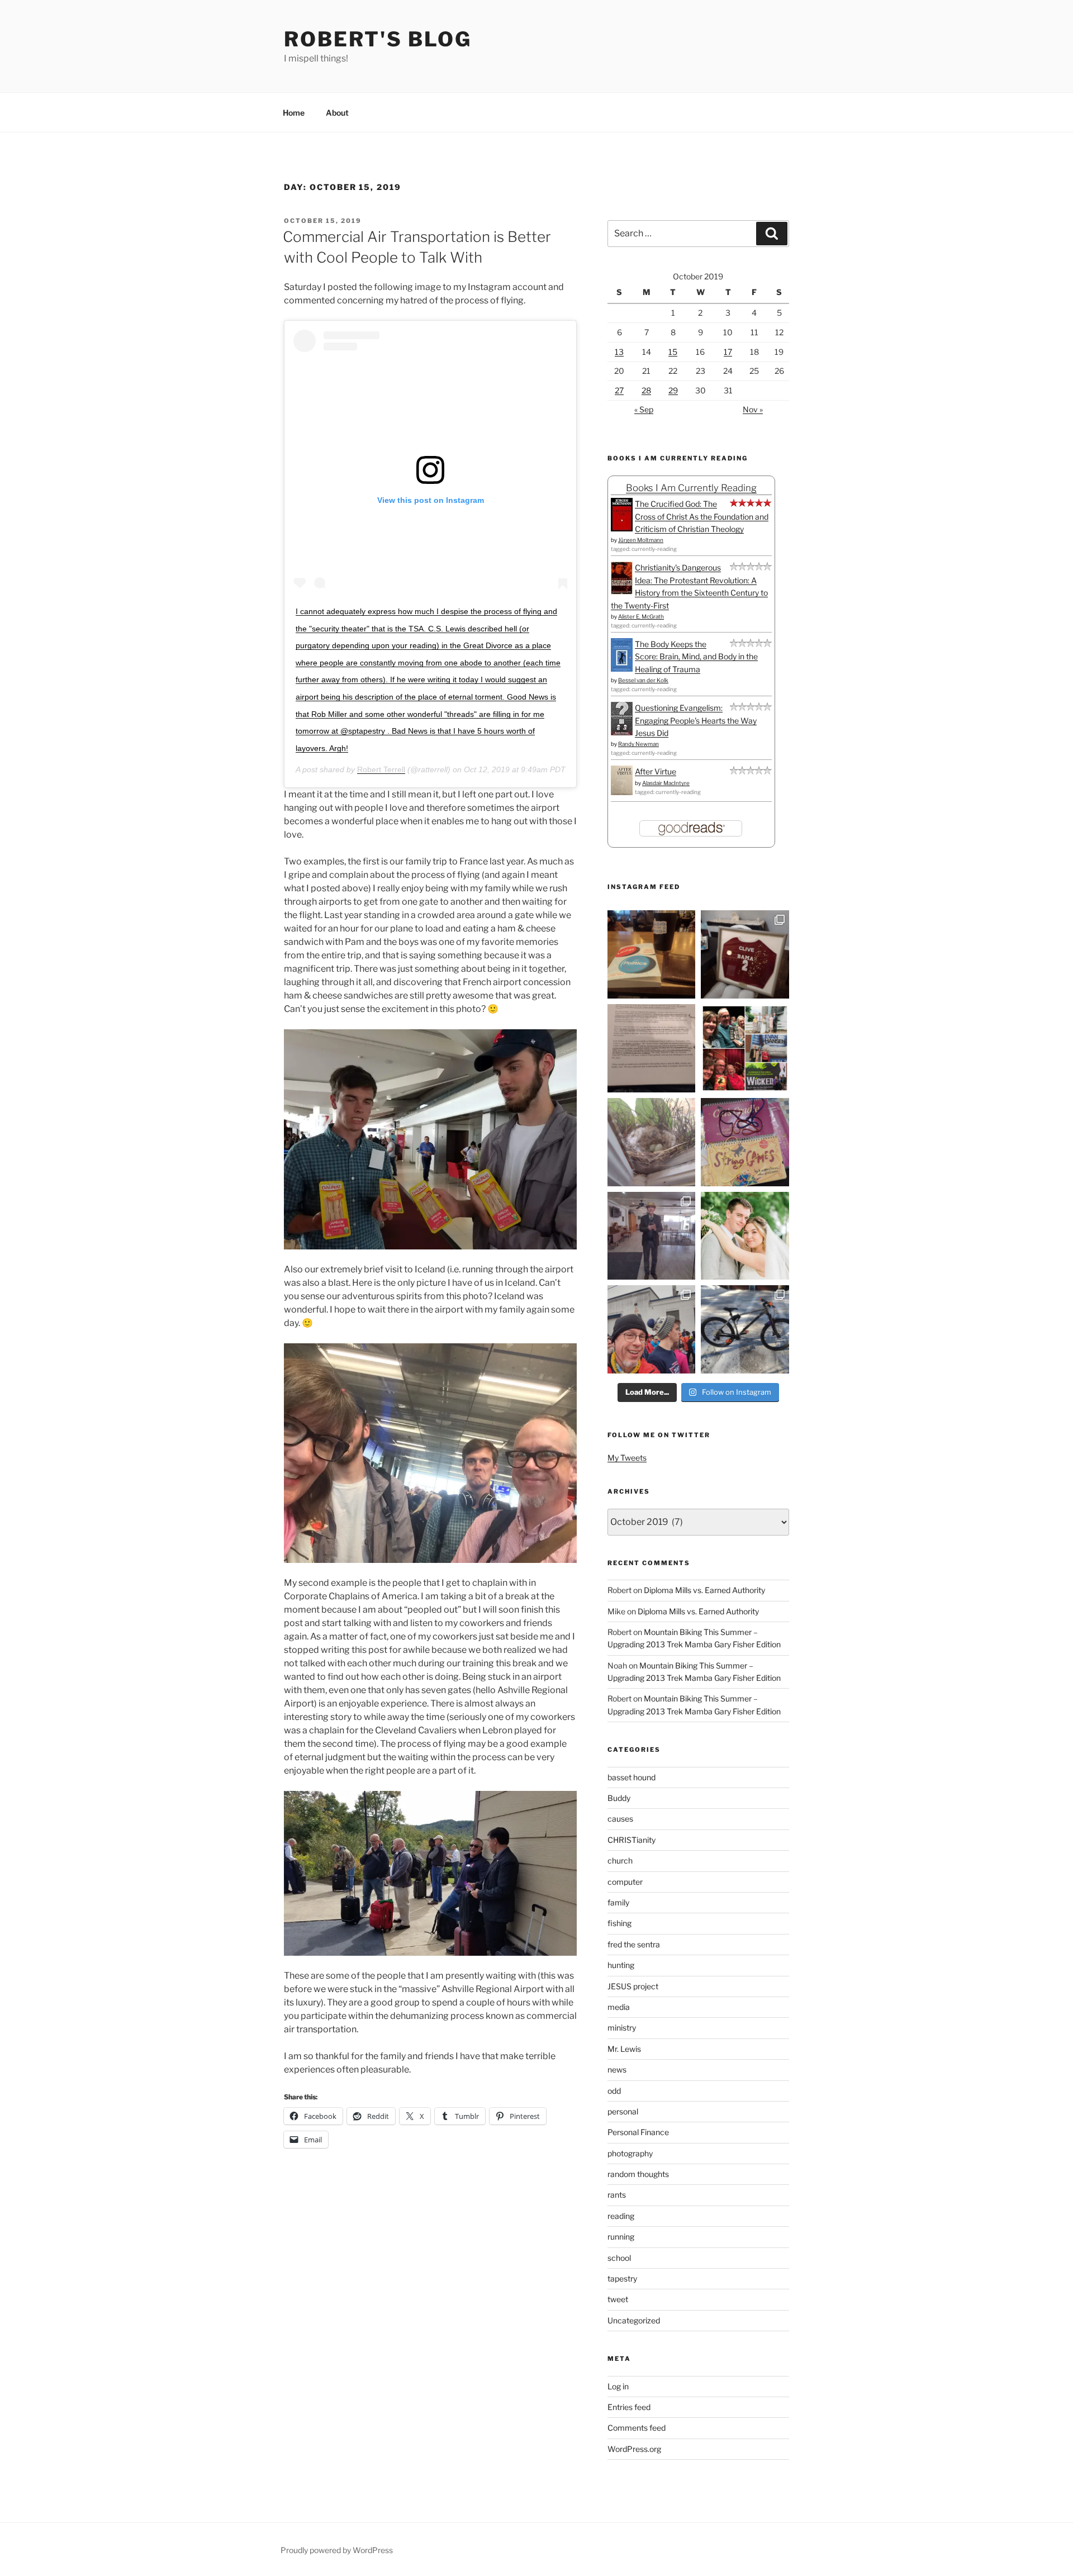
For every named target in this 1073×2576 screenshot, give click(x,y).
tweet (618, 2299)
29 (673, 390)
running (621, 2237)
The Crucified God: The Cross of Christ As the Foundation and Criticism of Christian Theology (702, 516)
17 (728, 352)
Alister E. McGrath (641, 616)
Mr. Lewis (624, 2049)
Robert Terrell (381, 769)
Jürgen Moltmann (641, 540)
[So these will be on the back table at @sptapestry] (745, 1142)
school (619, 2258)
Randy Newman (638, 744)
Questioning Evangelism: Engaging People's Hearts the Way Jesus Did (696, 720)
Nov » (753, 409)
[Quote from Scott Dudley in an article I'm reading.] (652, 1048)
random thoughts (638, 2174)
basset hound (632, 1777)
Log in (618, 2386)
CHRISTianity (632, 1840)
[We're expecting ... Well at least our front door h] (652, 1142)
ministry (622, 2028)
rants (617, 2195)
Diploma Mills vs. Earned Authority (704, 1590)
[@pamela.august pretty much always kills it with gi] (745, 954)
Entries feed (629, 2407)
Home (294, 113)
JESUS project (633, 1986)
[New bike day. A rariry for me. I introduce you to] (745, 1329)
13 (619, 352)
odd (614, 2091)
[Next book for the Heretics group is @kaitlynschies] (652, 954)
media (619, 2007)
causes (620, 1819)
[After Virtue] (622, 792)
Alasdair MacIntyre (666, 783)
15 (673, 352)
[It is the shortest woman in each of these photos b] (745, 1048)
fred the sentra (634, 1944)
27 (619, 390)
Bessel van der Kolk (643, 680)
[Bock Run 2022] (652, 1329)
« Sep (644, 409)
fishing (619, 1923)
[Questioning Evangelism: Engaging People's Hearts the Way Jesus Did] (622, 732)
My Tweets (627, 1458)
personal (623, 2111)
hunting (621, 1965)
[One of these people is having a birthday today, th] (745, 1236)
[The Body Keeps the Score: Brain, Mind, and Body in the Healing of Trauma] (622, 669)
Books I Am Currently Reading (691, 488)
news (617, 2069)
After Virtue (656, 771)
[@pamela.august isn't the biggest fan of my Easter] (652, 1236)
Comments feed (637, 2428)
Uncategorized (634, 2320)
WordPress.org (634, 2449)
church (620, 1860)
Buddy (619, 1798)
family (618, 1902)
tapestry (622, 2278)
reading (621, 2216)
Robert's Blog (378, 39)
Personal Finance (638, 2132)
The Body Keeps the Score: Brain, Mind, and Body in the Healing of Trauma (696, 657)
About (337, 113)
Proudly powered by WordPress (337, 2550)
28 (646, 390)
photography (630, 2153)
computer (625, 1882)
